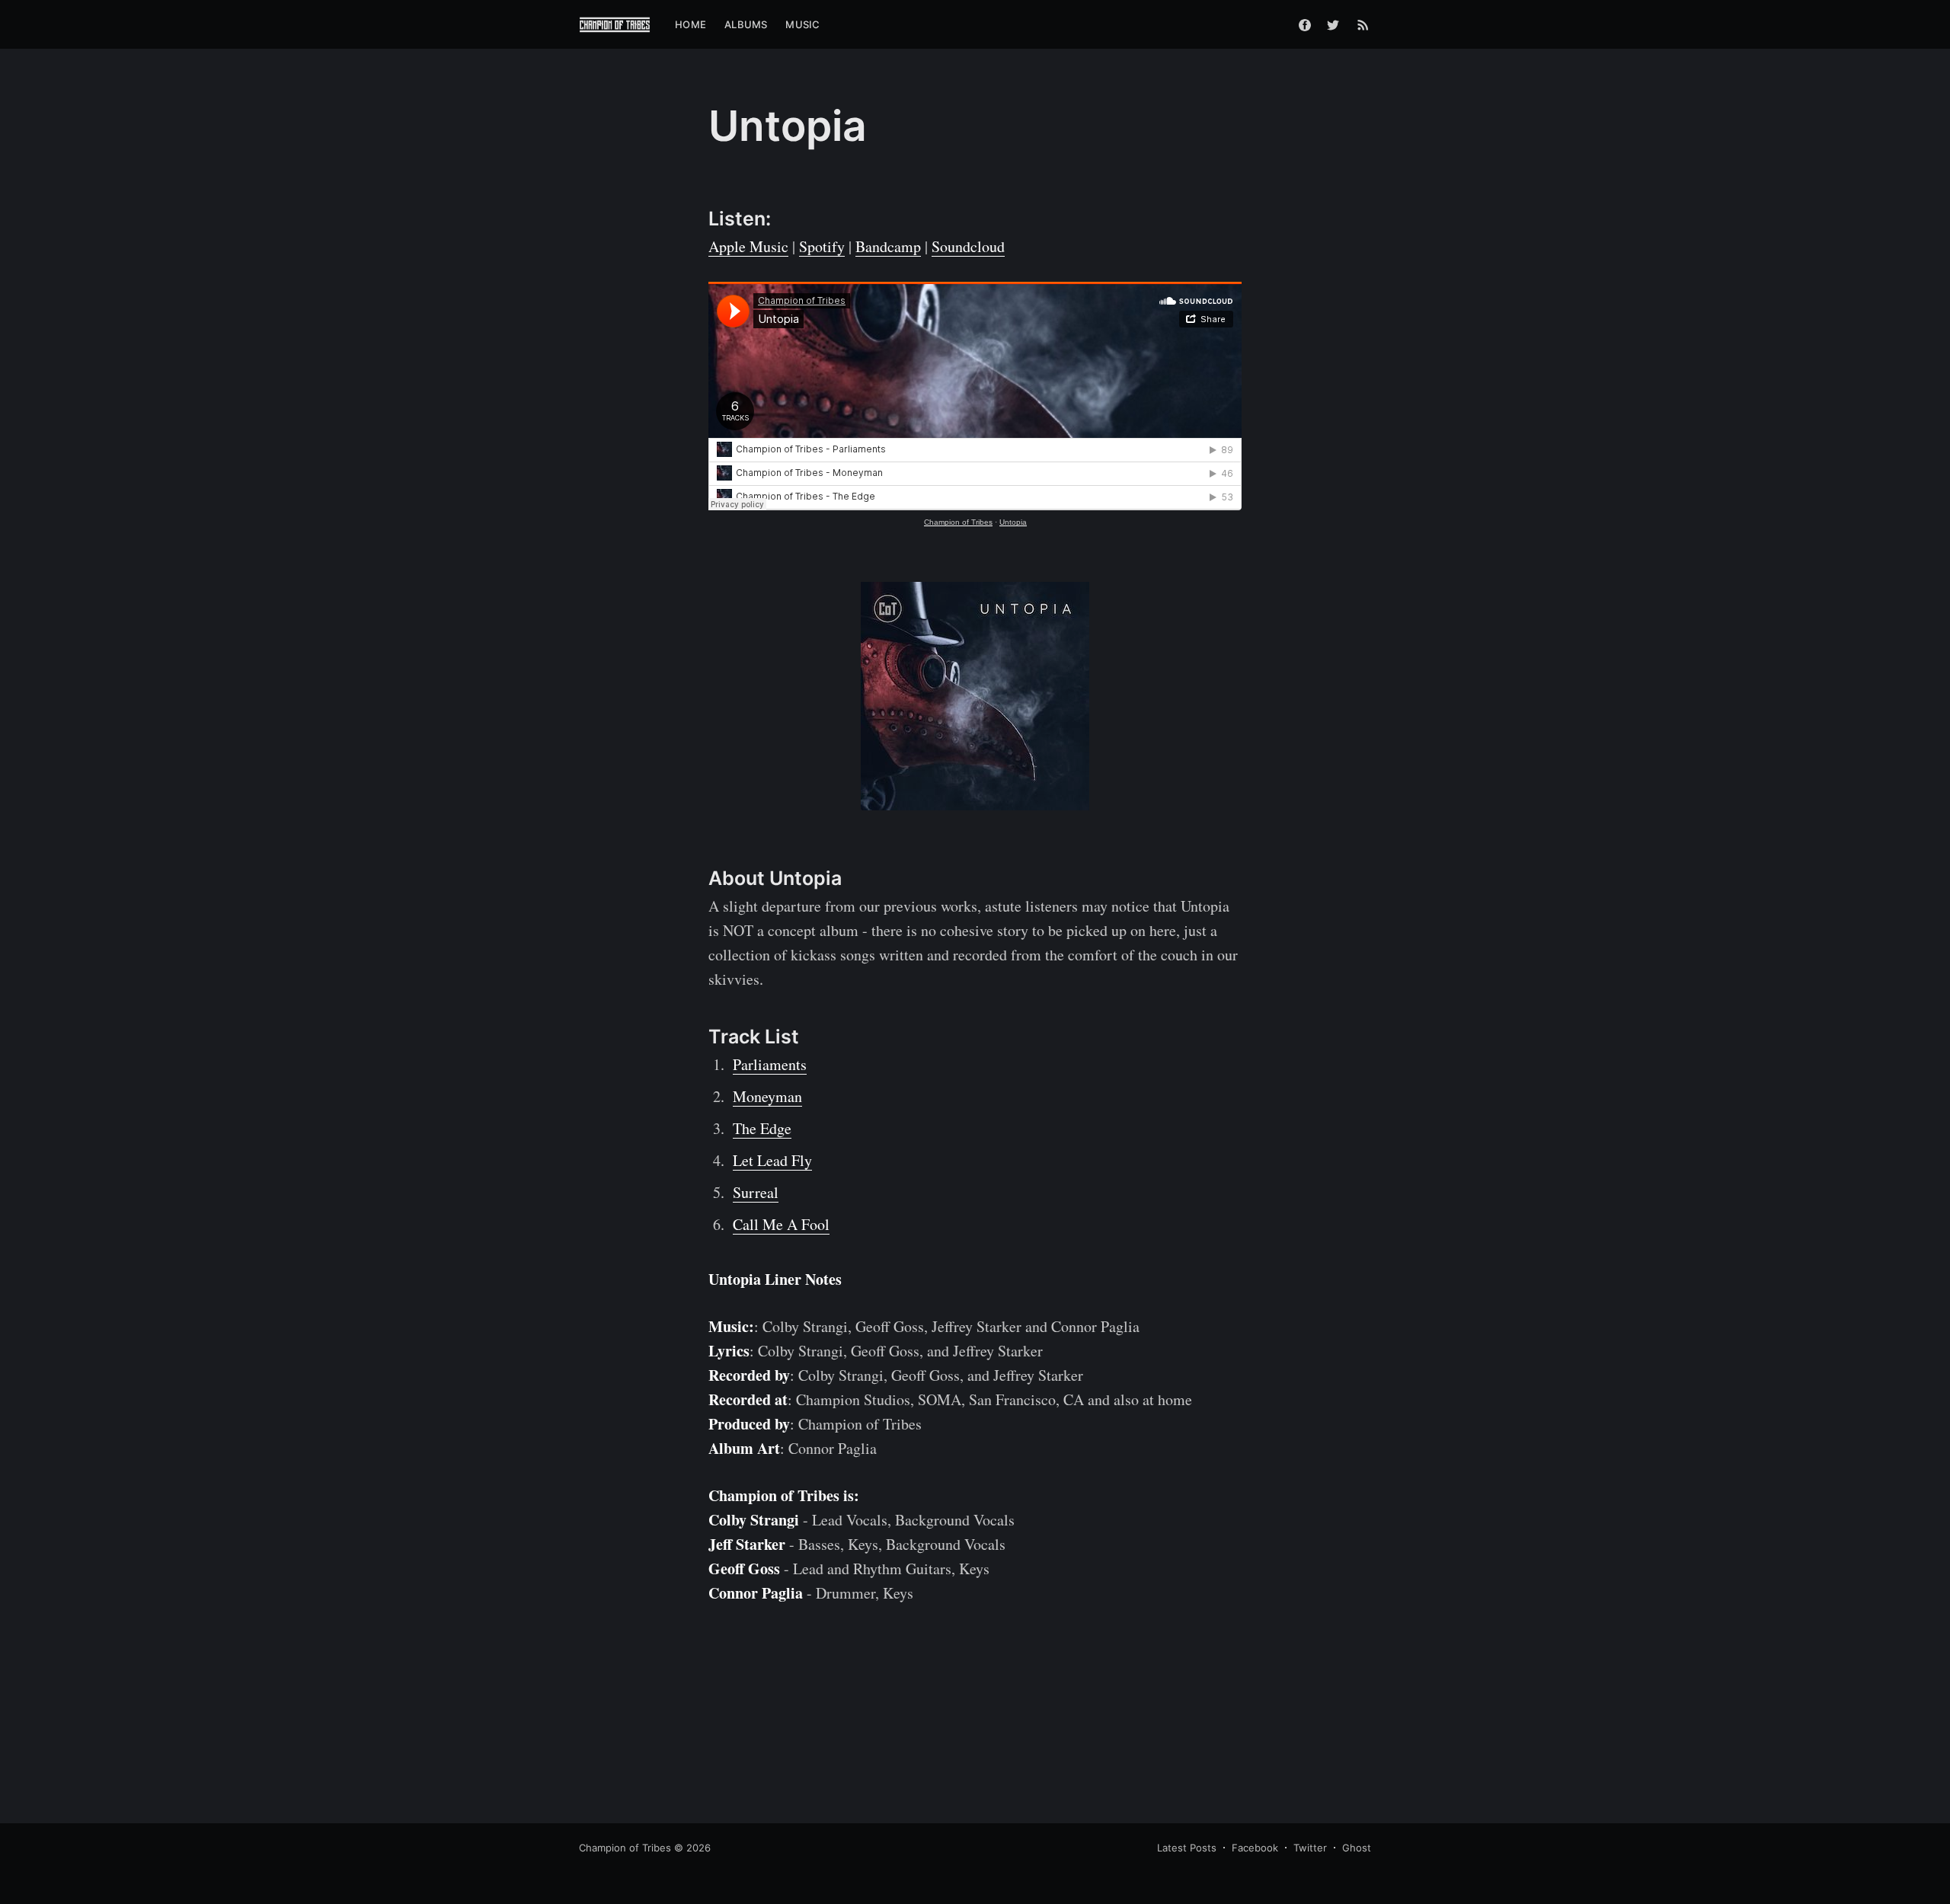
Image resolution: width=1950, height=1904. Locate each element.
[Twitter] (1337, 24)
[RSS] (1363, 24)
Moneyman (767, 1096)
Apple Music (748, 246)
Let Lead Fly (772, 1160)
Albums (746, 24)
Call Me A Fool (781, 1224)
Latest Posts (1187, 1848)
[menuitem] (690, 25)
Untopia (1013, 522)
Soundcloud (968, 246)
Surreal (756, 1192)
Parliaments (770, 1064)
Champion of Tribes (958, 522)
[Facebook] (1305, 24)
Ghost (1357, 1848)
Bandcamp (888, 246)
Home (690, 24)
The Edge (762, 1128)
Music (802, 24)
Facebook (1255, 1848)
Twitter (1310, 1848)
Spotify (822, 246)
